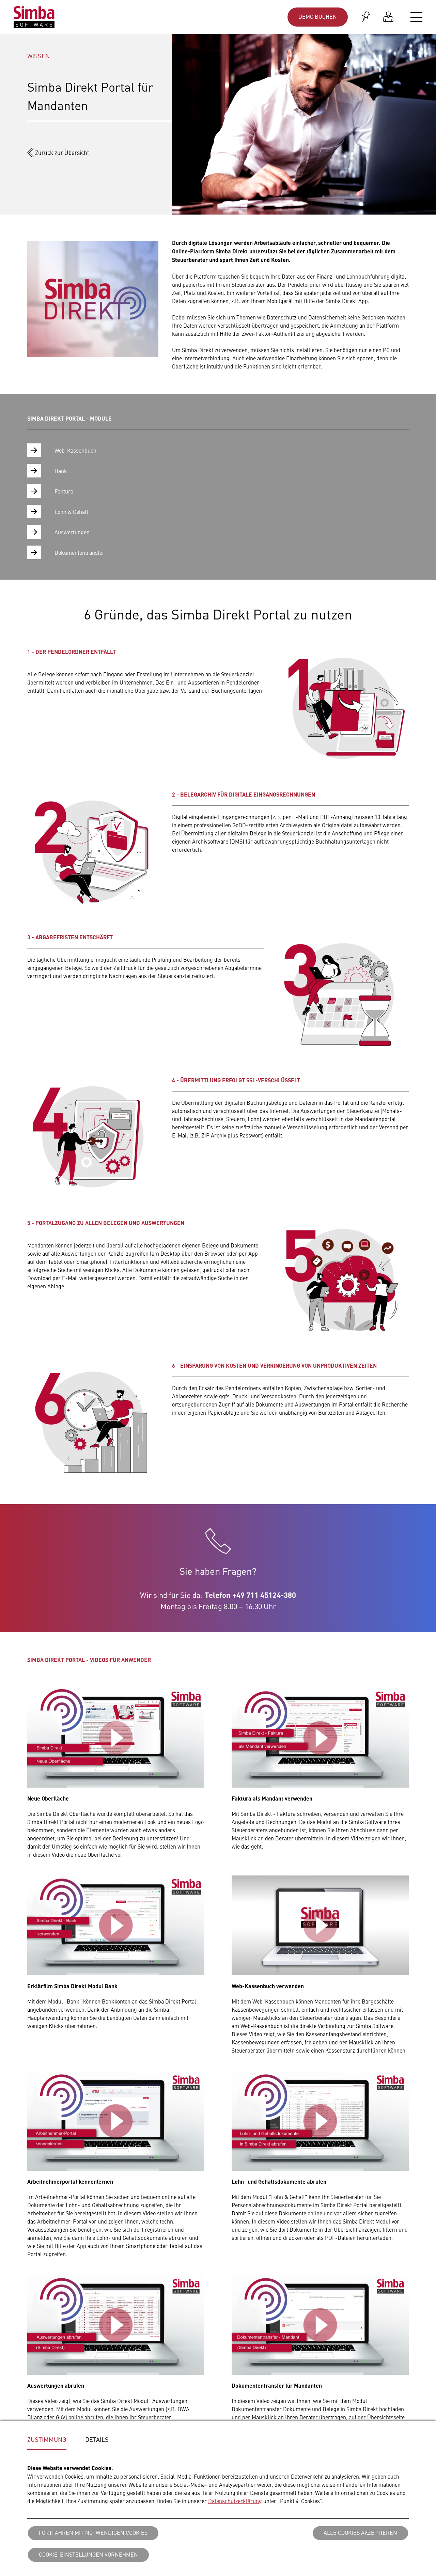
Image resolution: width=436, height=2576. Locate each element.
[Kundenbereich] (388, 17)
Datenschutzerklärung (235, 2501)
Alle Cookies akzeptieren (360, 2532)
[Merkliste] (366, 17)
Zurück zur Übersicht (62, 153)
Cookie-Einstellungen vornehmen (88, 2554)
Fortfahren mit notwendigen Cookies (93, 2532)
